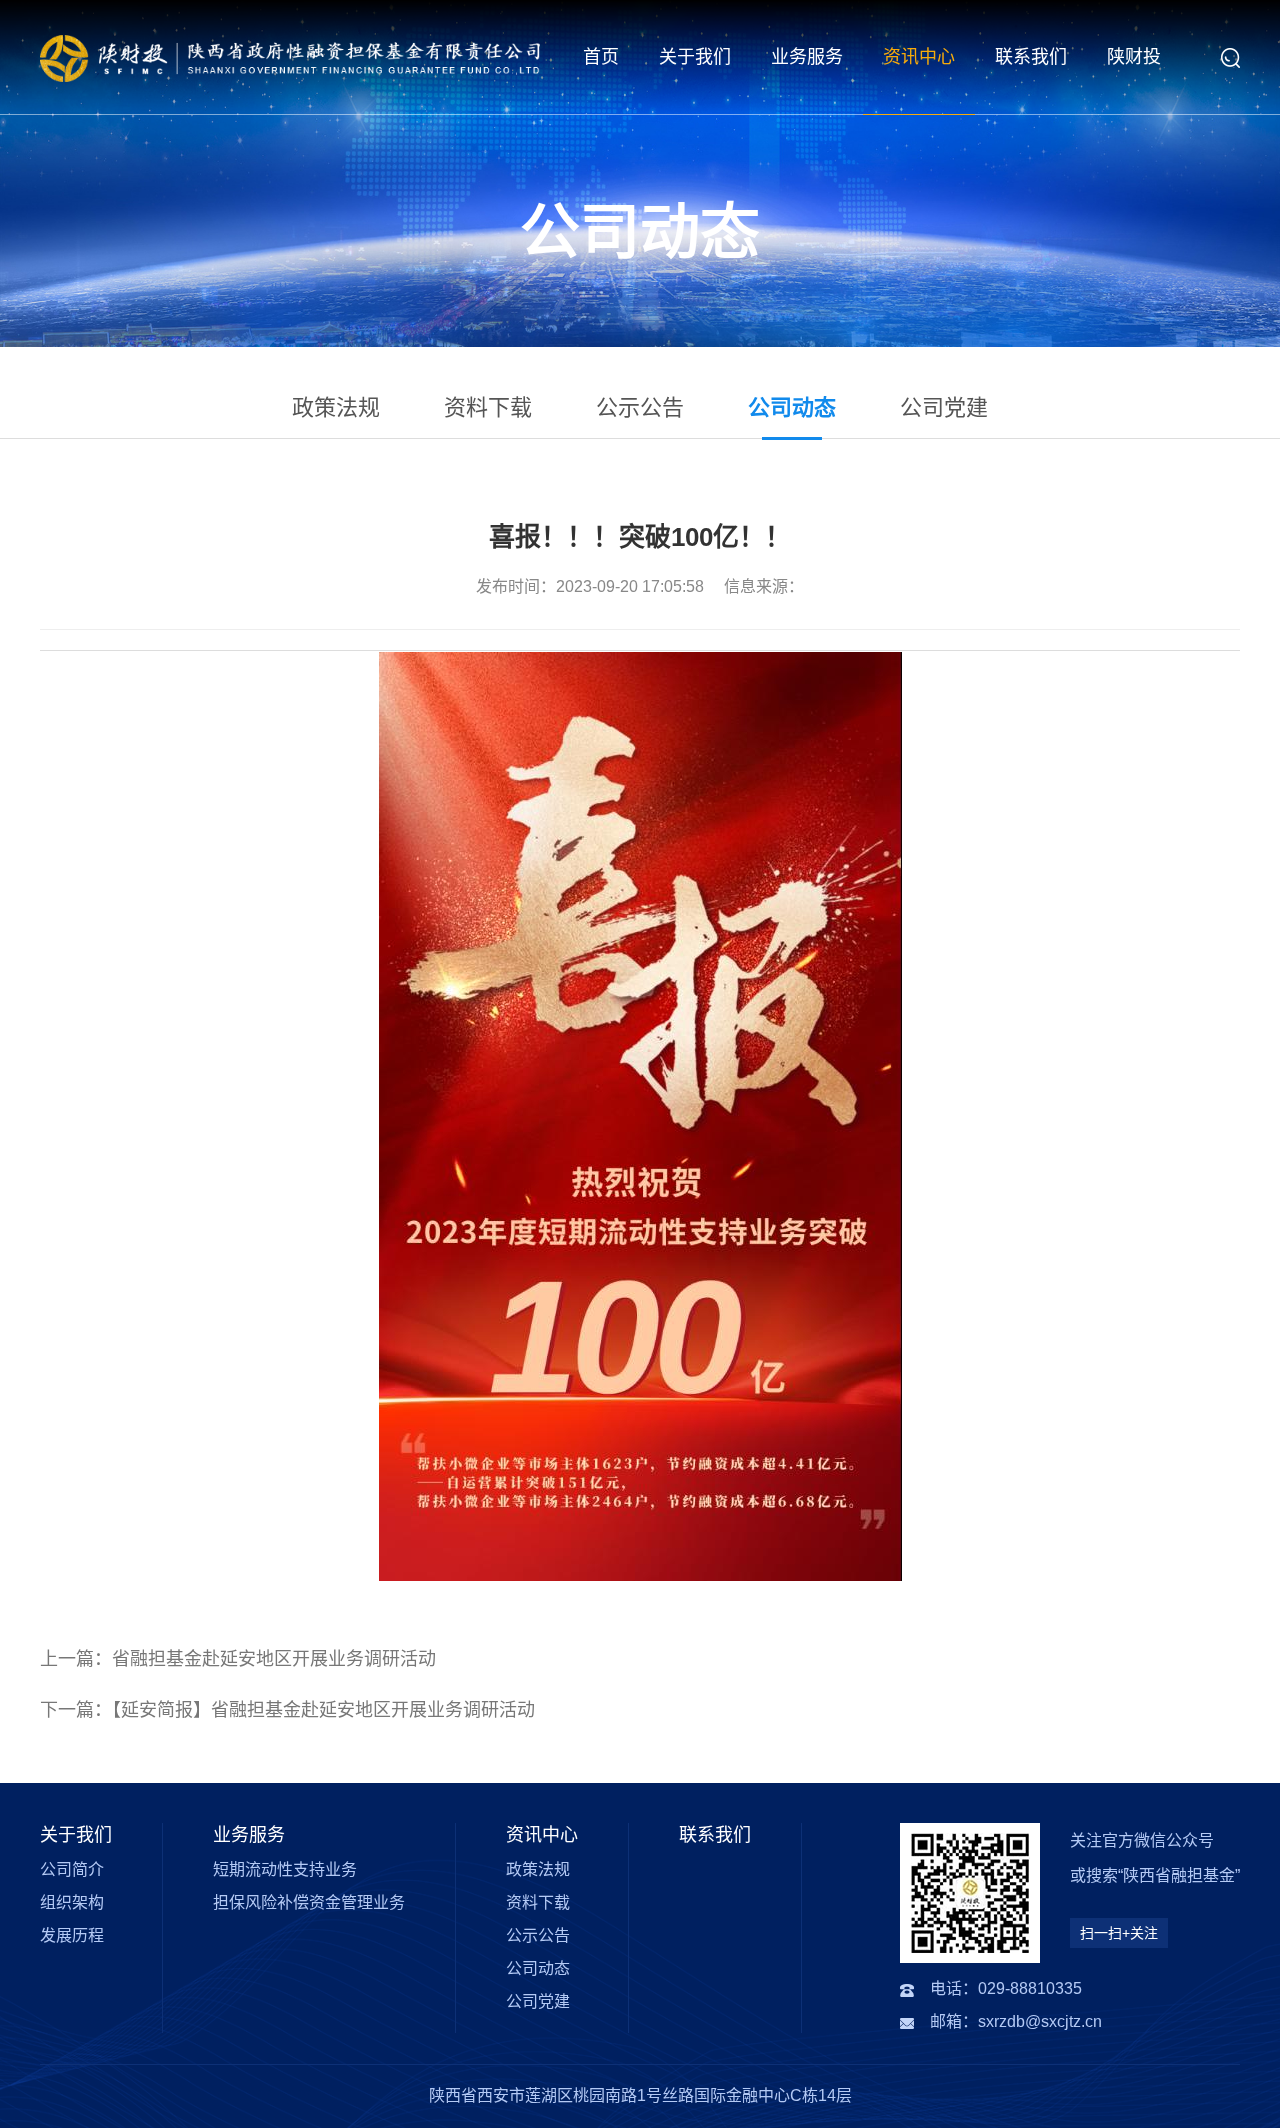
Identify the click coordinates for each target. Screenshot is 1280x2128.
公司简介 (72, 1869)
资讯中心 (919, 57)
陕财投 (1134, 57)
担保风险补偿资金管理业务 (309, 1902)
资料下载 (488, 407)
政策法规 (336, 407)
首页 (601, 57)
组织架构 (72, 1902)
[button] (1230, 57)
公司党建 (944, 407)
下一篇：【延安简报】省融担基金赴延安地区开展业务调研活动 (287, 1710)
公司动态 (792, 407)
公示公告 (640, 407)
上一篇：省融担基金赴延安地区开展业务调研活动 (238, 1659)
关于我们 (695, 57)
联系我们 (1031, 57)
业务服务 (807, 57)
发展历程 (72, 1935)
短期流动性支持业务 (285, 1869)
